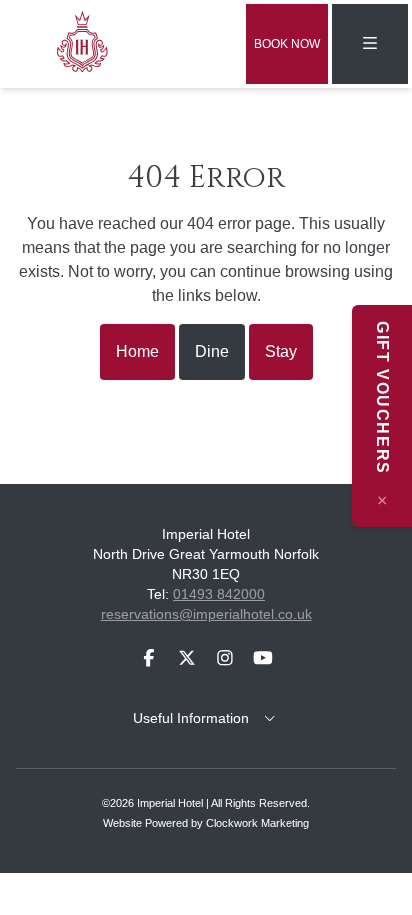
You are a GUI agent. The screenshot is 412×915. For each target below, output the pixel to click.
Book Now (287, 44)
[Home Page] (88, 40)
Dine (212, 351)
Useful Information (197, 718)
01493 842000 (219, 594)
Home (137, 351)
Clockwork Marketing (257, 823)
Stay (281, 351)
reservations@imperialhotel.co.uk (206, 614)
